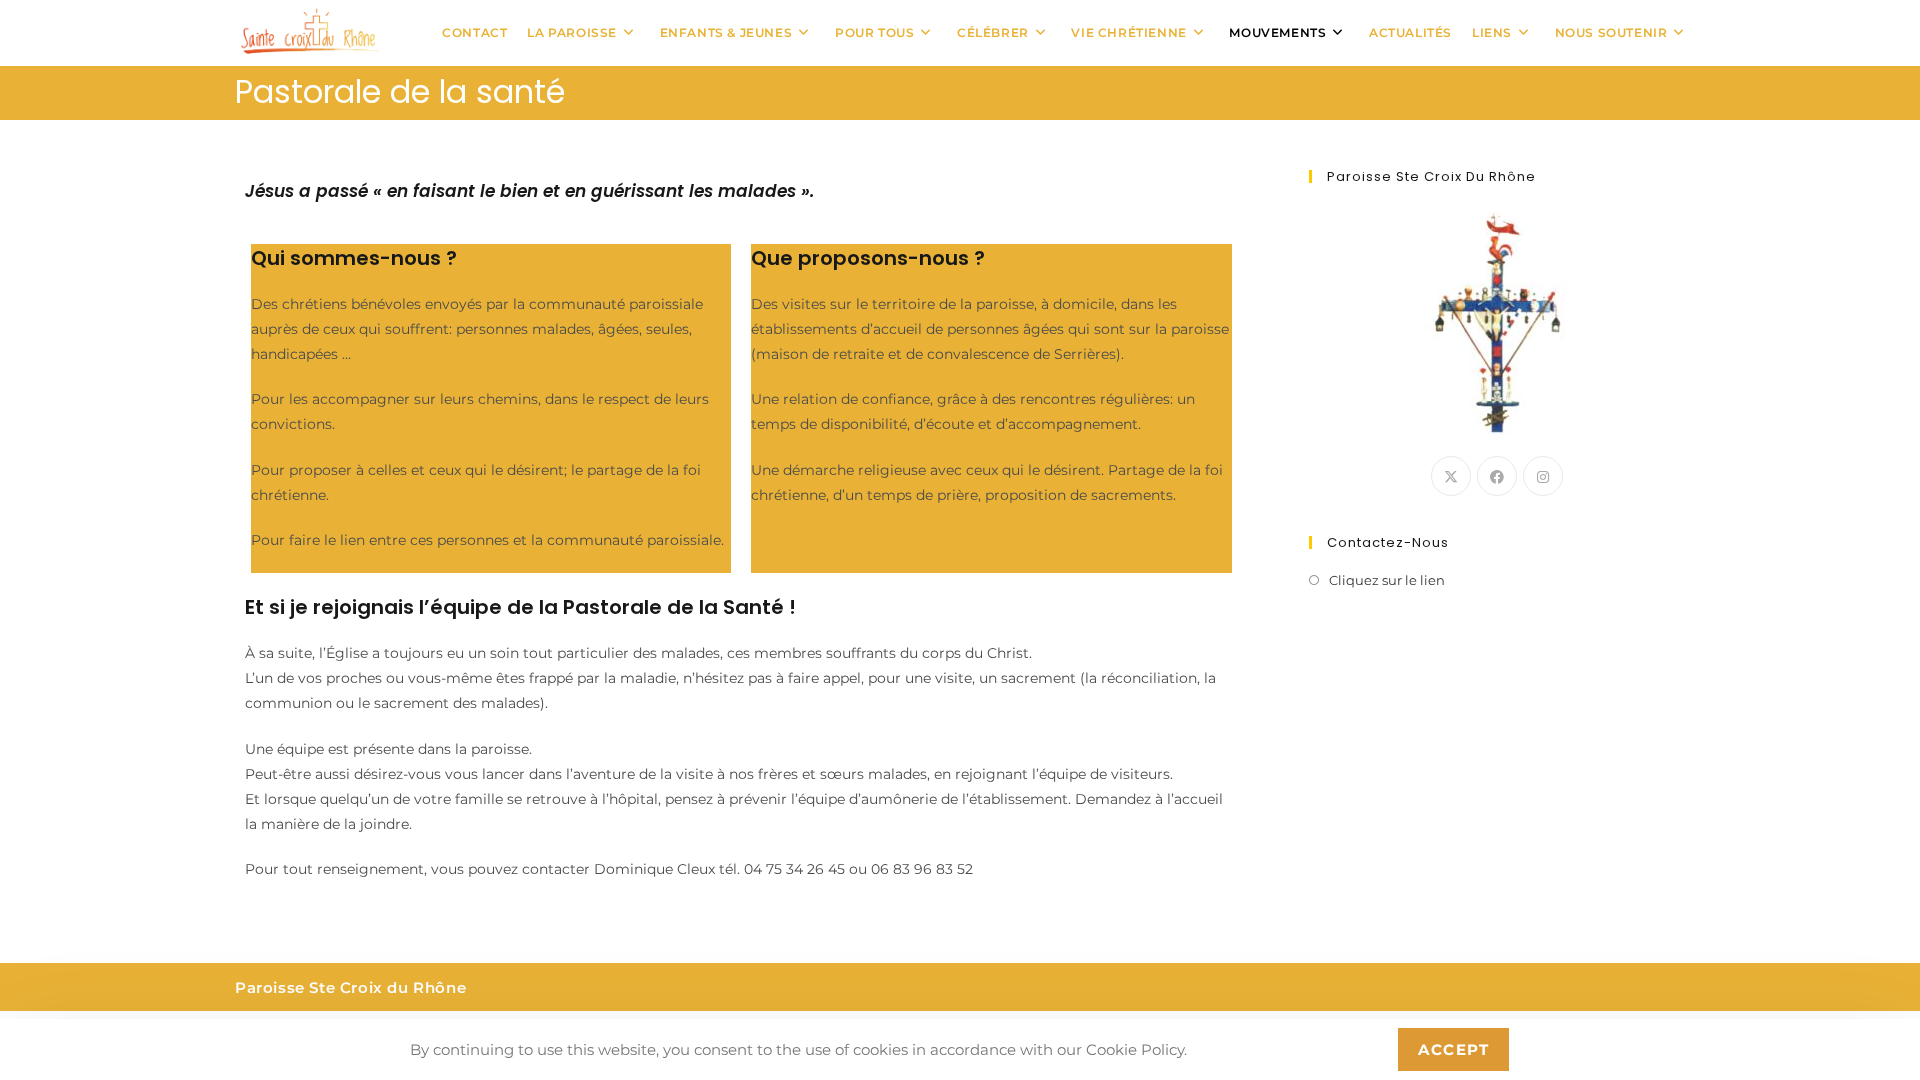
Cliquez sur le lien (1387, 580)
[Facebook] (1497, 476)
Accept (1453, 1049)
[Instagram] (1543, 476)
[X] (1451, 476)
